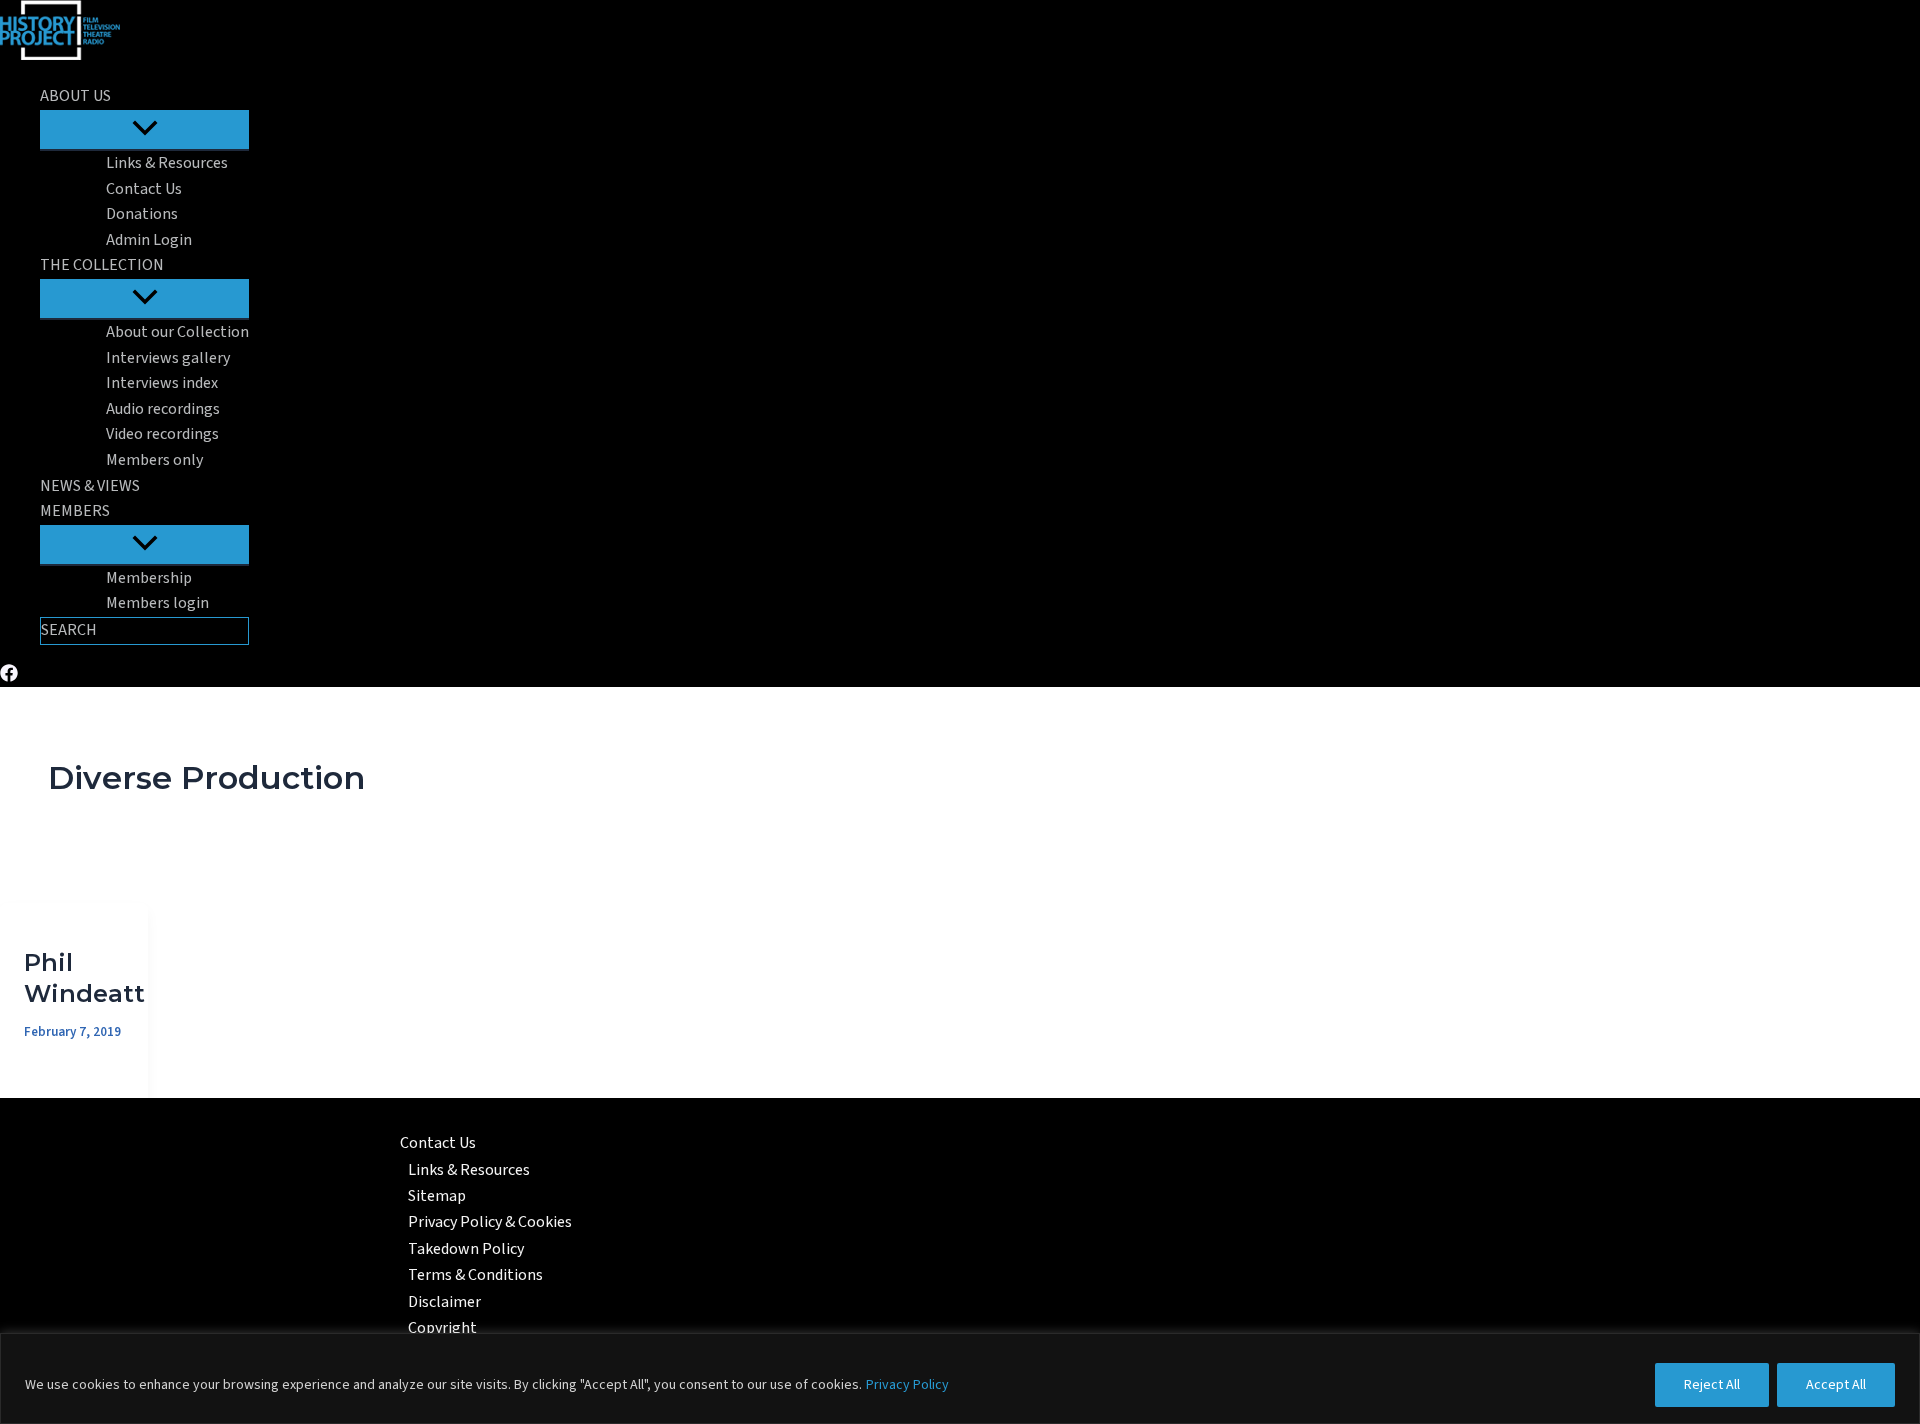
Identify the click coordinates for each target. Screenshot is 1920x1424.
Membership (149, 578)
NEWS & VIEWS (90, 486)
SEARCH (69, 630)
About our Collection (177, 332)
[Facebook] (9, 677)
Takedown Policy (466, 1249)
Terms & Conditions (475, 1275)
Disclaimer (444, 1302)
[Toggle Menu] (144, 129)
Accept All (1836, 1385)
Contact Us (144, 189)
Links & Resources (167, 163)
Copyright (442, 1328)
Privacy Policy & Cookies (490, 1222)
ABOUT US (75, 96)
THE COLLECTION (102, 265)
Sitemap (437, 1196)
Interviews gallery (168, 358)
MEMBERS (75, 511)
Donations (142, 214)
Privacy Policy (907, 1385)
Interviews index (162, 383)
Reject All (1712, 1385)
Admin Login (149, 240)
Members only (154, 460)
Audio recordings (163, 409)
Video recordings (162, 434)
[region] (960, 1378)
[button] (124, 97)
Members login (157, 603)
